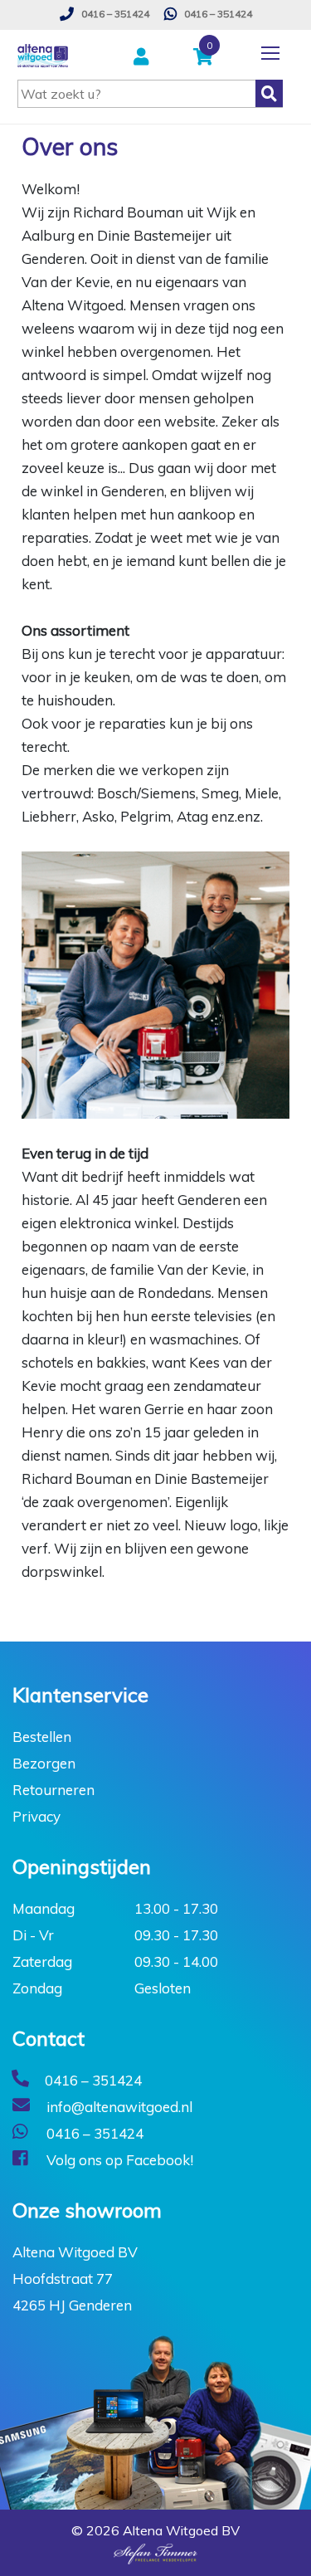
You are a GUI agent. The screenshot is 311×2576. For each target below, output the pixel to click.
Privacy (36, 1816)
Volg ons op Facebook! (118, 2160)
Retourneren (53, 1790)
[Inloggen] (143, 58)
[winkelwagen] (207, 58)
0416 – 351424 (114, 14)
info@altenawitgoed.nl (118, 2107)
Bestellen (42, 1737)
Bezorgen (44, 1763)
